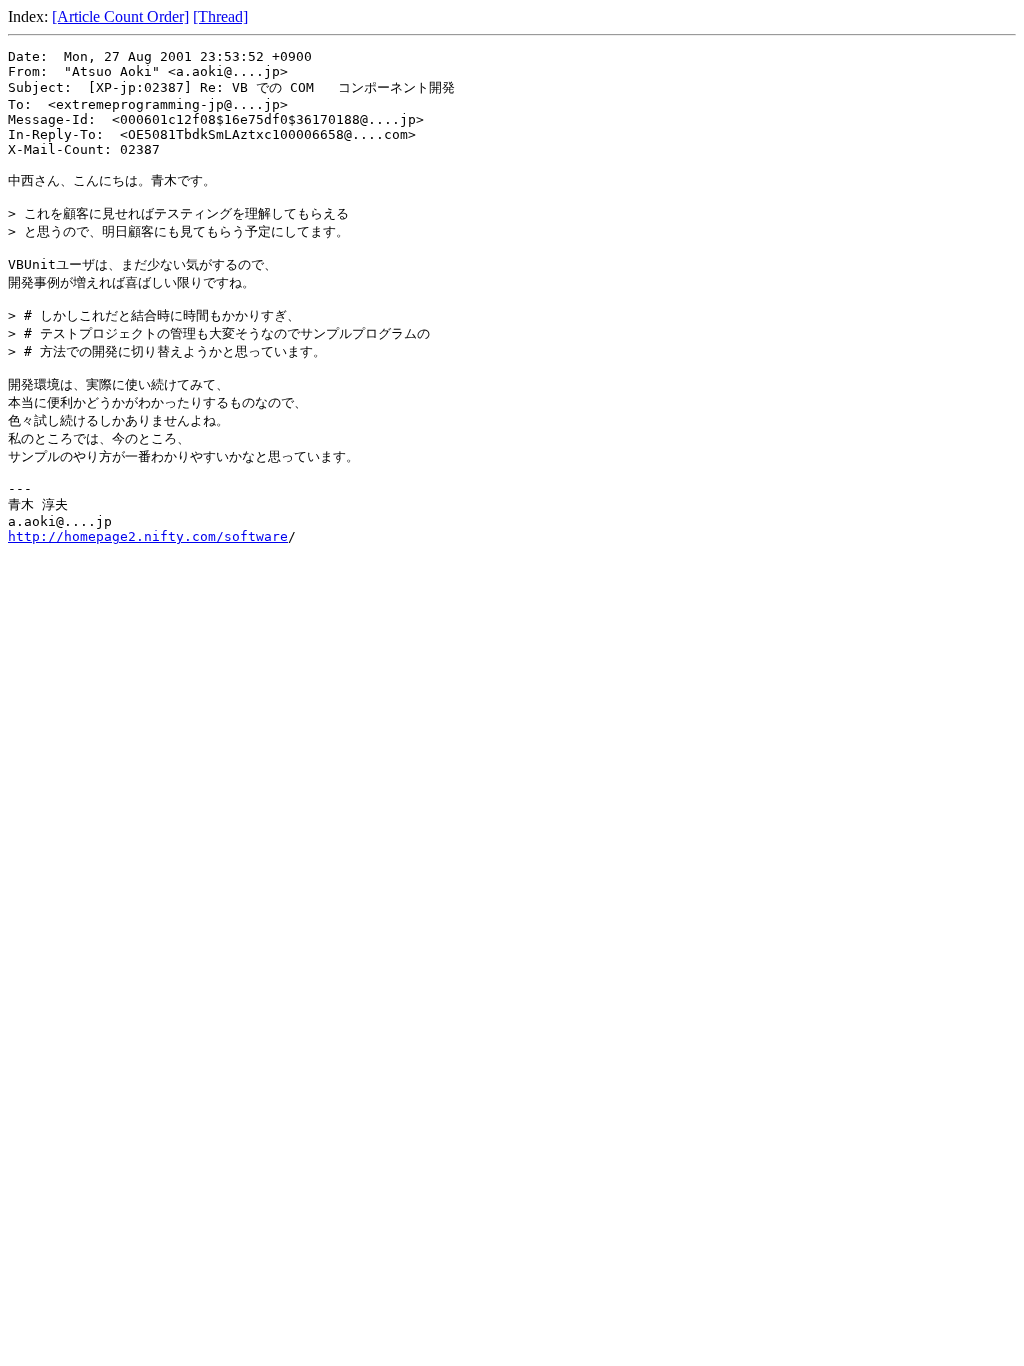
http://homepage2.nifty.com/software (148, 536)
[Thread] (220, 16)
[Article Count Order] (120, 16)
